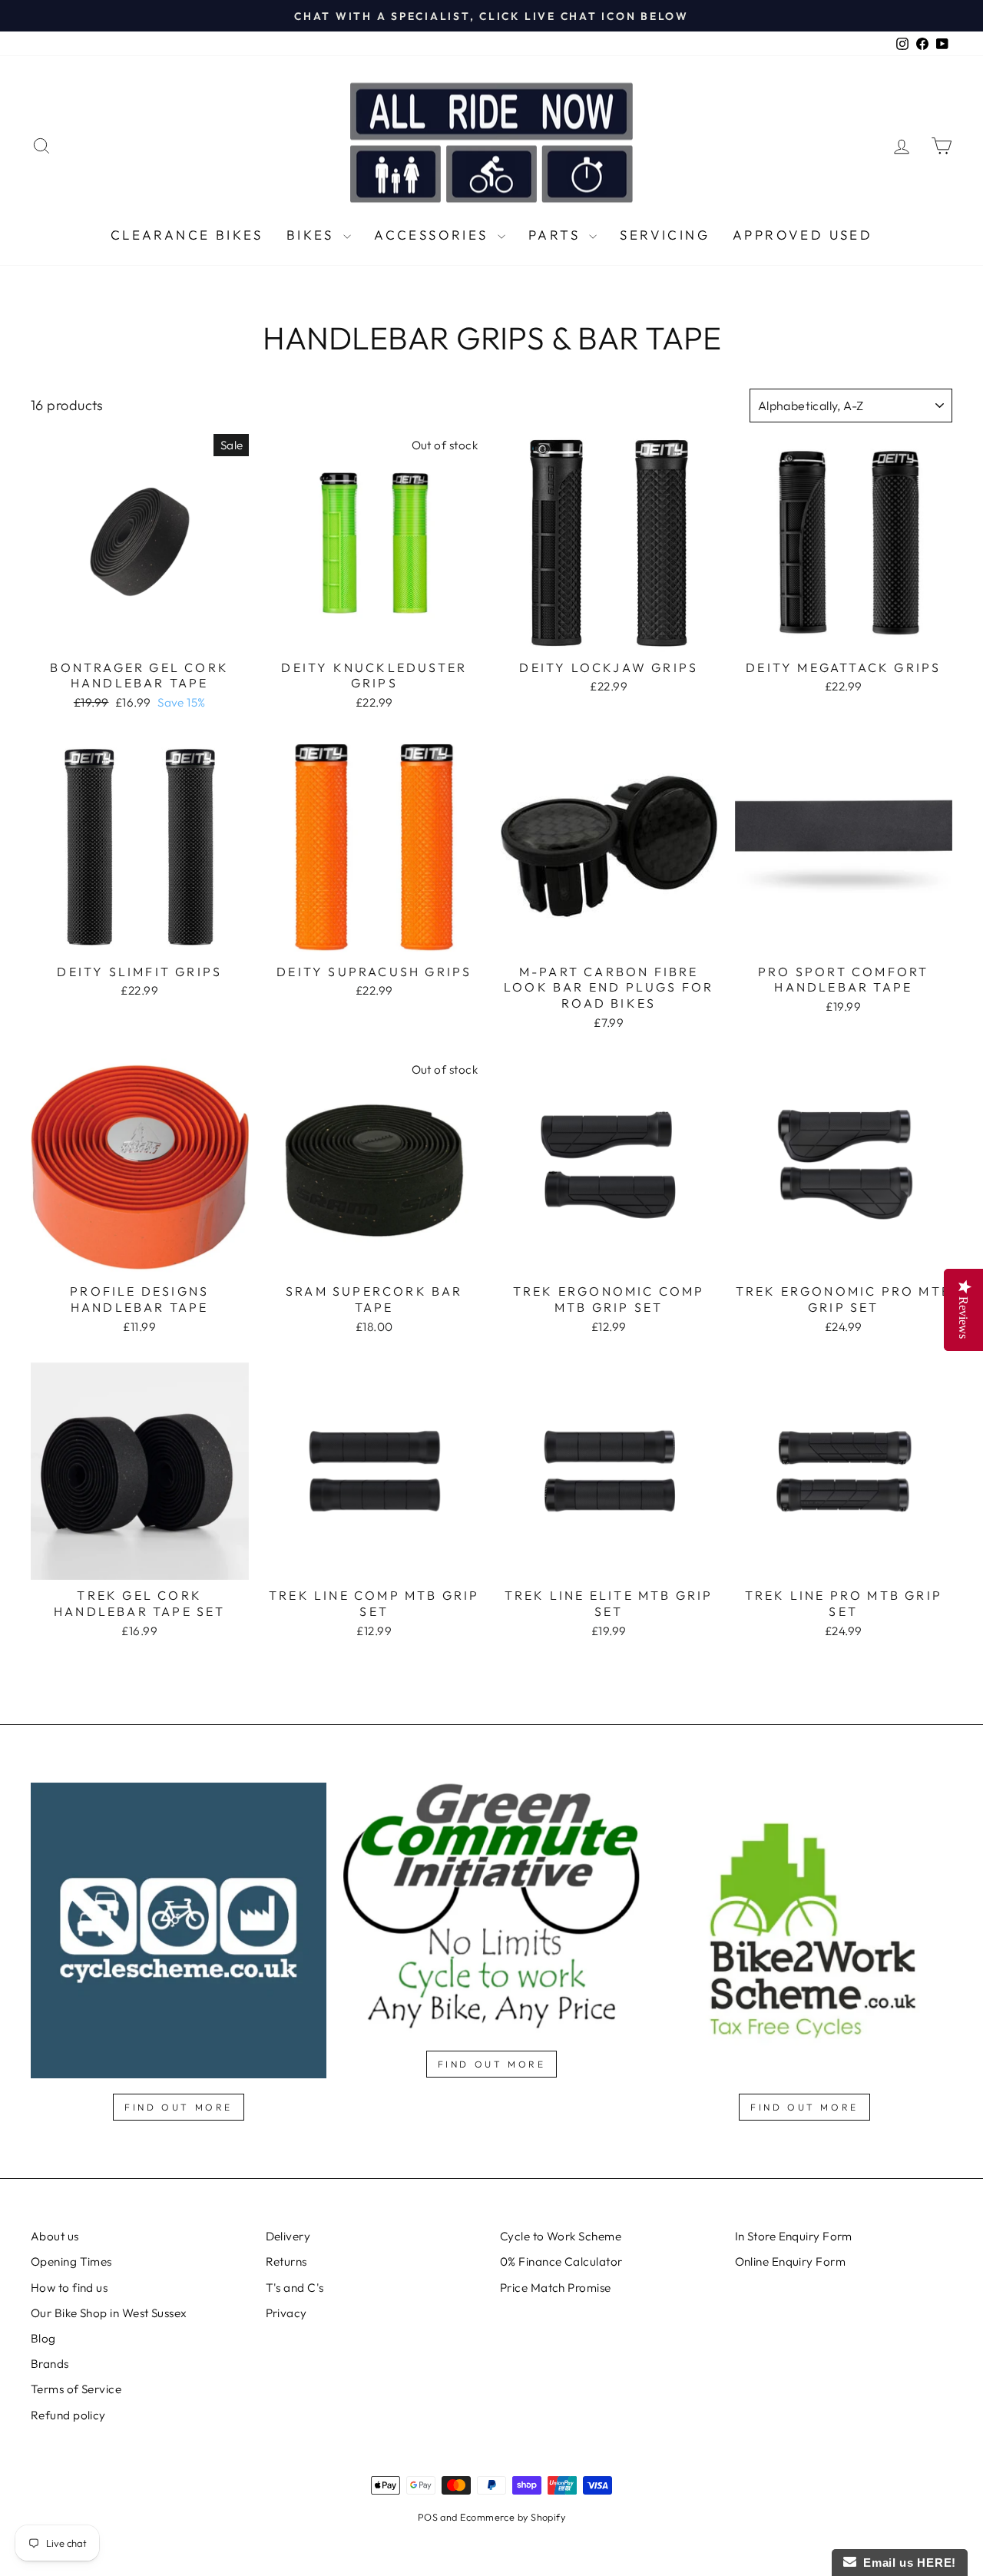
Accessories (434, 235)
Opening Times (71, 2261)
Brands (50, 2364)
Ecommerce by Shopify (513, 2517)
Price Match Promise (556, 2288)
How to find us (69, 2288)
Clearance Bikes (187, 235)
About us (55, 2236)
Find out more (179, 2107)
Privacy (286, 2313)
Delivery (288, 2236)
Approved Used (803, 235)
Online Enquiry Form (791, 2261)
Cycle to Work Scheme (561, 2236)
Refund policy (68, 2415)
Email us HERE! (906, 2563)
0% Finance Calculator (561, 2261)
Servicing (665, 235)
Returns (286, 2261)
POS (428, 2517)
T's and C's (295, 2288)
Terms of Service (76, 2389)
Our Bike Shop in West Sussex (109, 2313)
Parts (557, 235)
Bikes (313, 235)
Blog (43, 2338)
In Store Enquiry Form (794, 2236)
